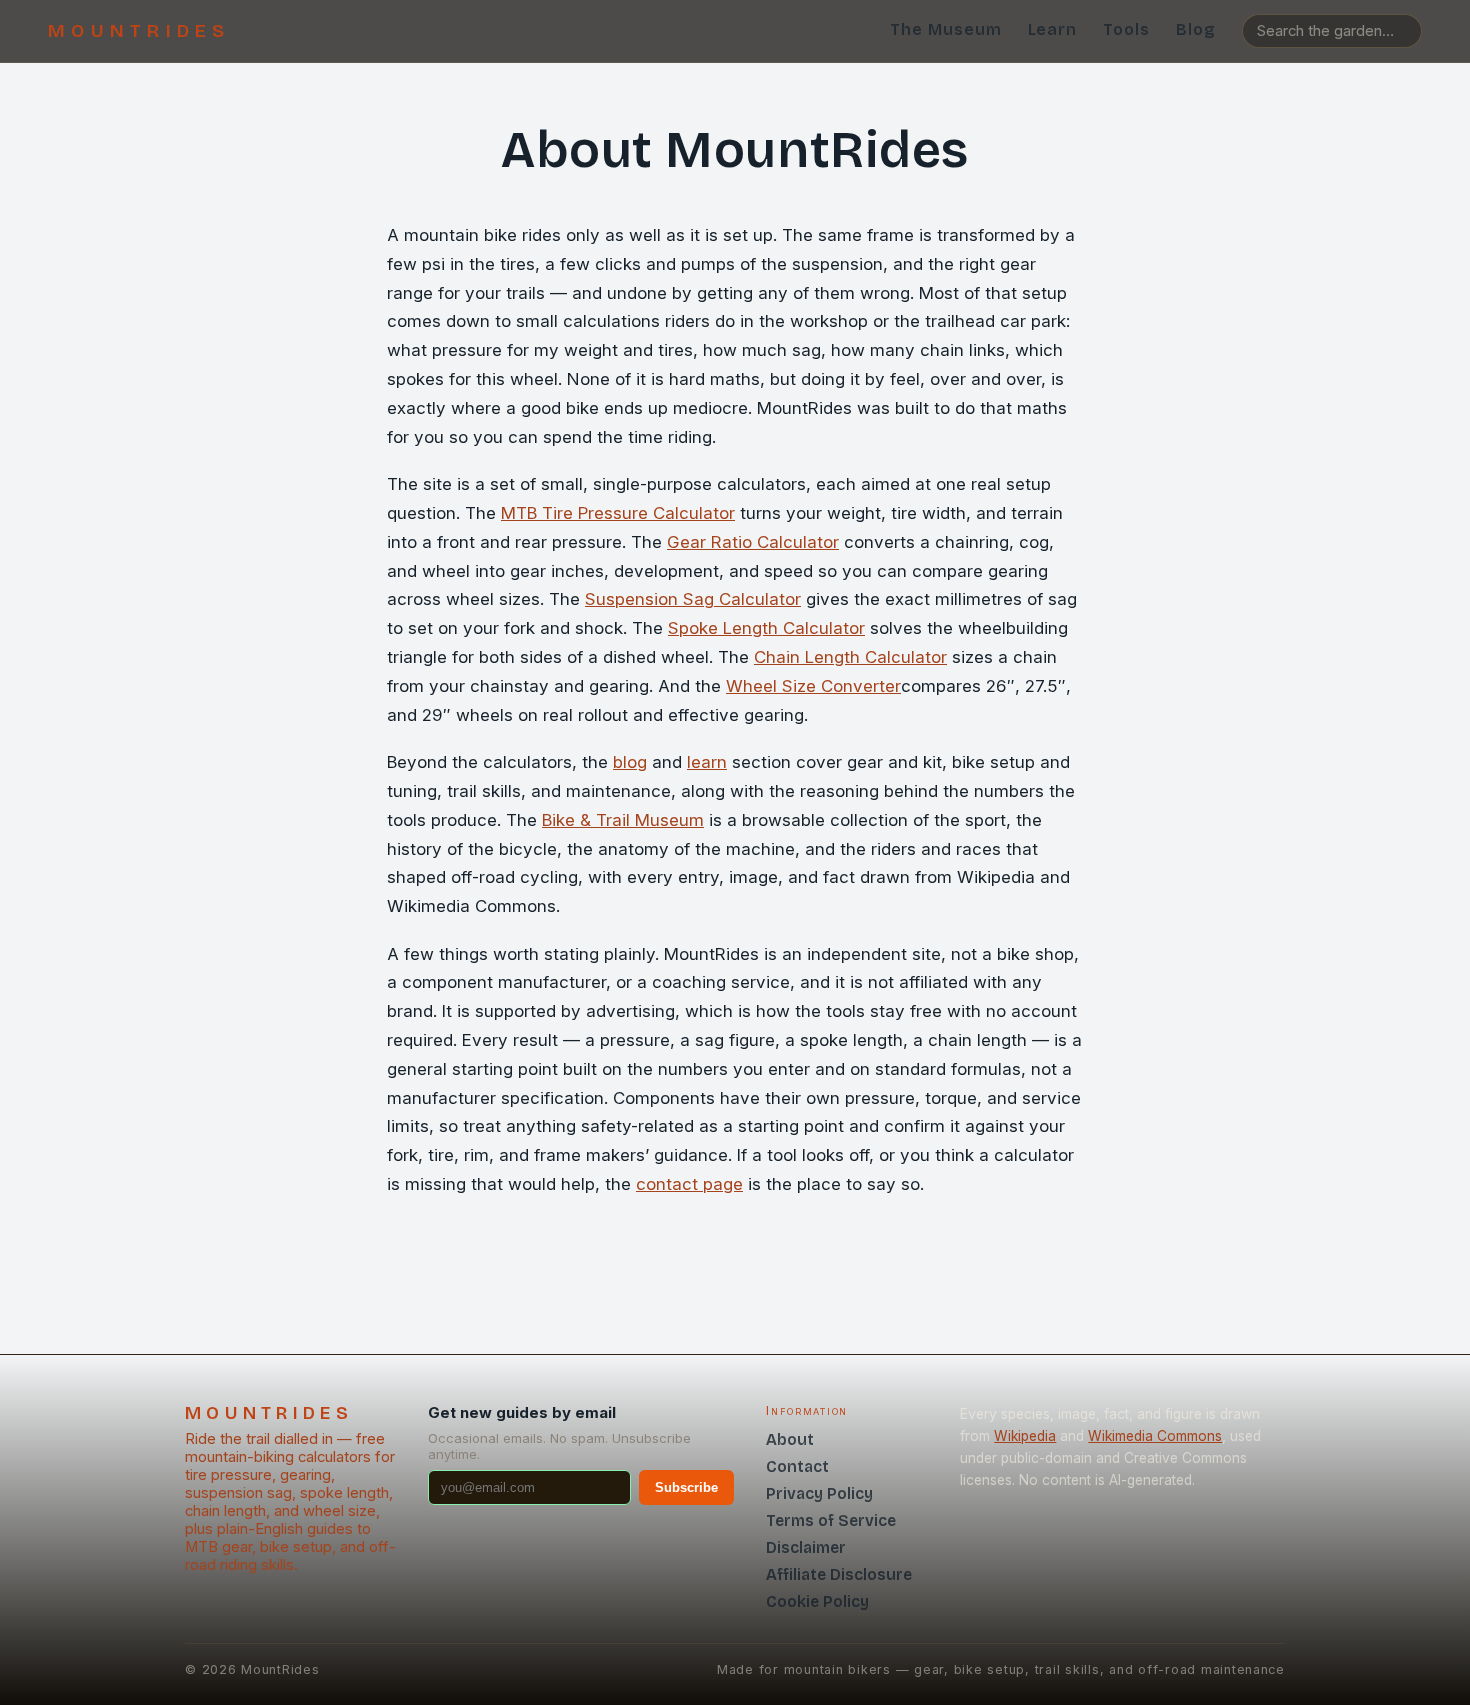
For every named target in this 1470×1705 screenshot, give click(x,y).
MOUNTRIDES (139, 31)
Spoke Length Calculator (766, 628)
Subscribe (686, 1487)
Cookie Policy (817, 1601)
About (790, 1439)
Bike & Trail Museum (623, 820)
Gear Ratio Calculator (753, 542)
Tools (1126, 29)
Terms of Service (831, 1520)
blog (630, 762)
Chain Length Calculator (850, 657)
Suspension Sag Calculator (693, 599)
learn (707, 762)
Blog (1196, 29)
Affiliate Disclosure (839, 1574)
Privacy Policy (819, 1493)
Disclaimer (806, 1547)
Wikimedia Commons (1155, 1436)
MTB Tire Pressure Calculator (618, 513)
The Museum (946, 29)
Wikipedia (1025, 1436)
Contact (797, 1466)
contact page (689, 1184)
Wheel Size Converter (813, 686)
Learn (1053, 29)
